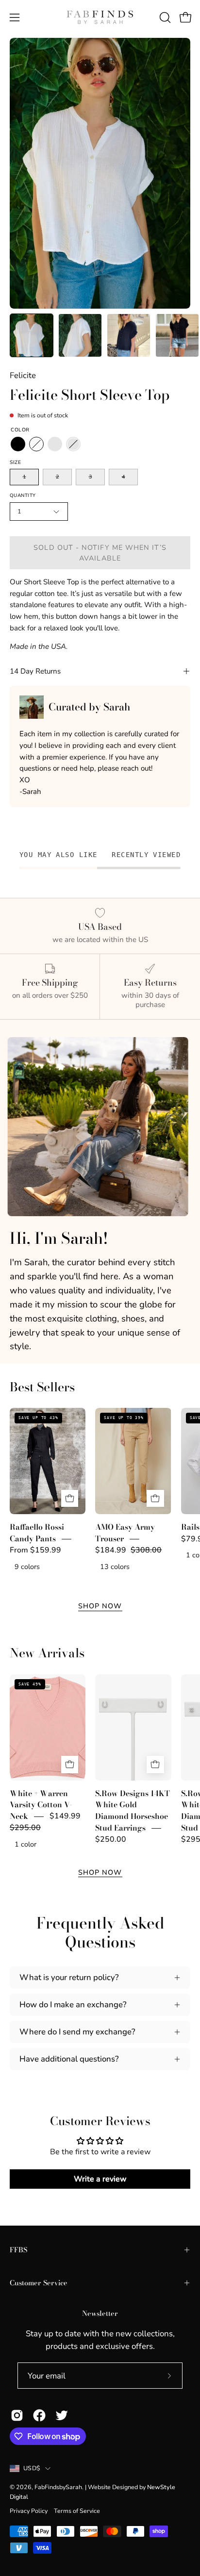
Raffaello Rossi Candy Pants (37, 1533)
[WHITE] (36, 445)
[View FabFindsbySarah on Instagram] (17, 2415)
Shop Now (100, 1606)
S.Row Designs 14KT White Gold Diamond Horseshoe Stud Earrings (133, 1810)
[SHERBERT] (73, 445)
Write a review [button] (100, 2179)
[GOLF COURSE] (55, 445)
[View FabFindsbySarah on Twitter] (62, 2415)
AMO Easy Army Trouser (125, 1533)
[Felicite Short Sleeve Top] (32, 335)
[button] (164, 17)
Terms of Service (77, 2511)
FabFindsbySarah (58, 2487)
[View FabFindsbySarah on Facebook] (39, 2415)
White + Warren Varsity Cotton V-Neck (41, 1805)
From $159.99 (35, 1550)
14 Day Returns (35, 671)
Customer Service (39, 2283)
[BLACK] (18, 445)
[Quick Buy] (70, 1499)
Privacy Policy (29, 2511)
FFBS (18, 2250)
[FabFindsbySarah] (100, 17)
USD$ (32, 2468)
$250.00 (111, 1839)
